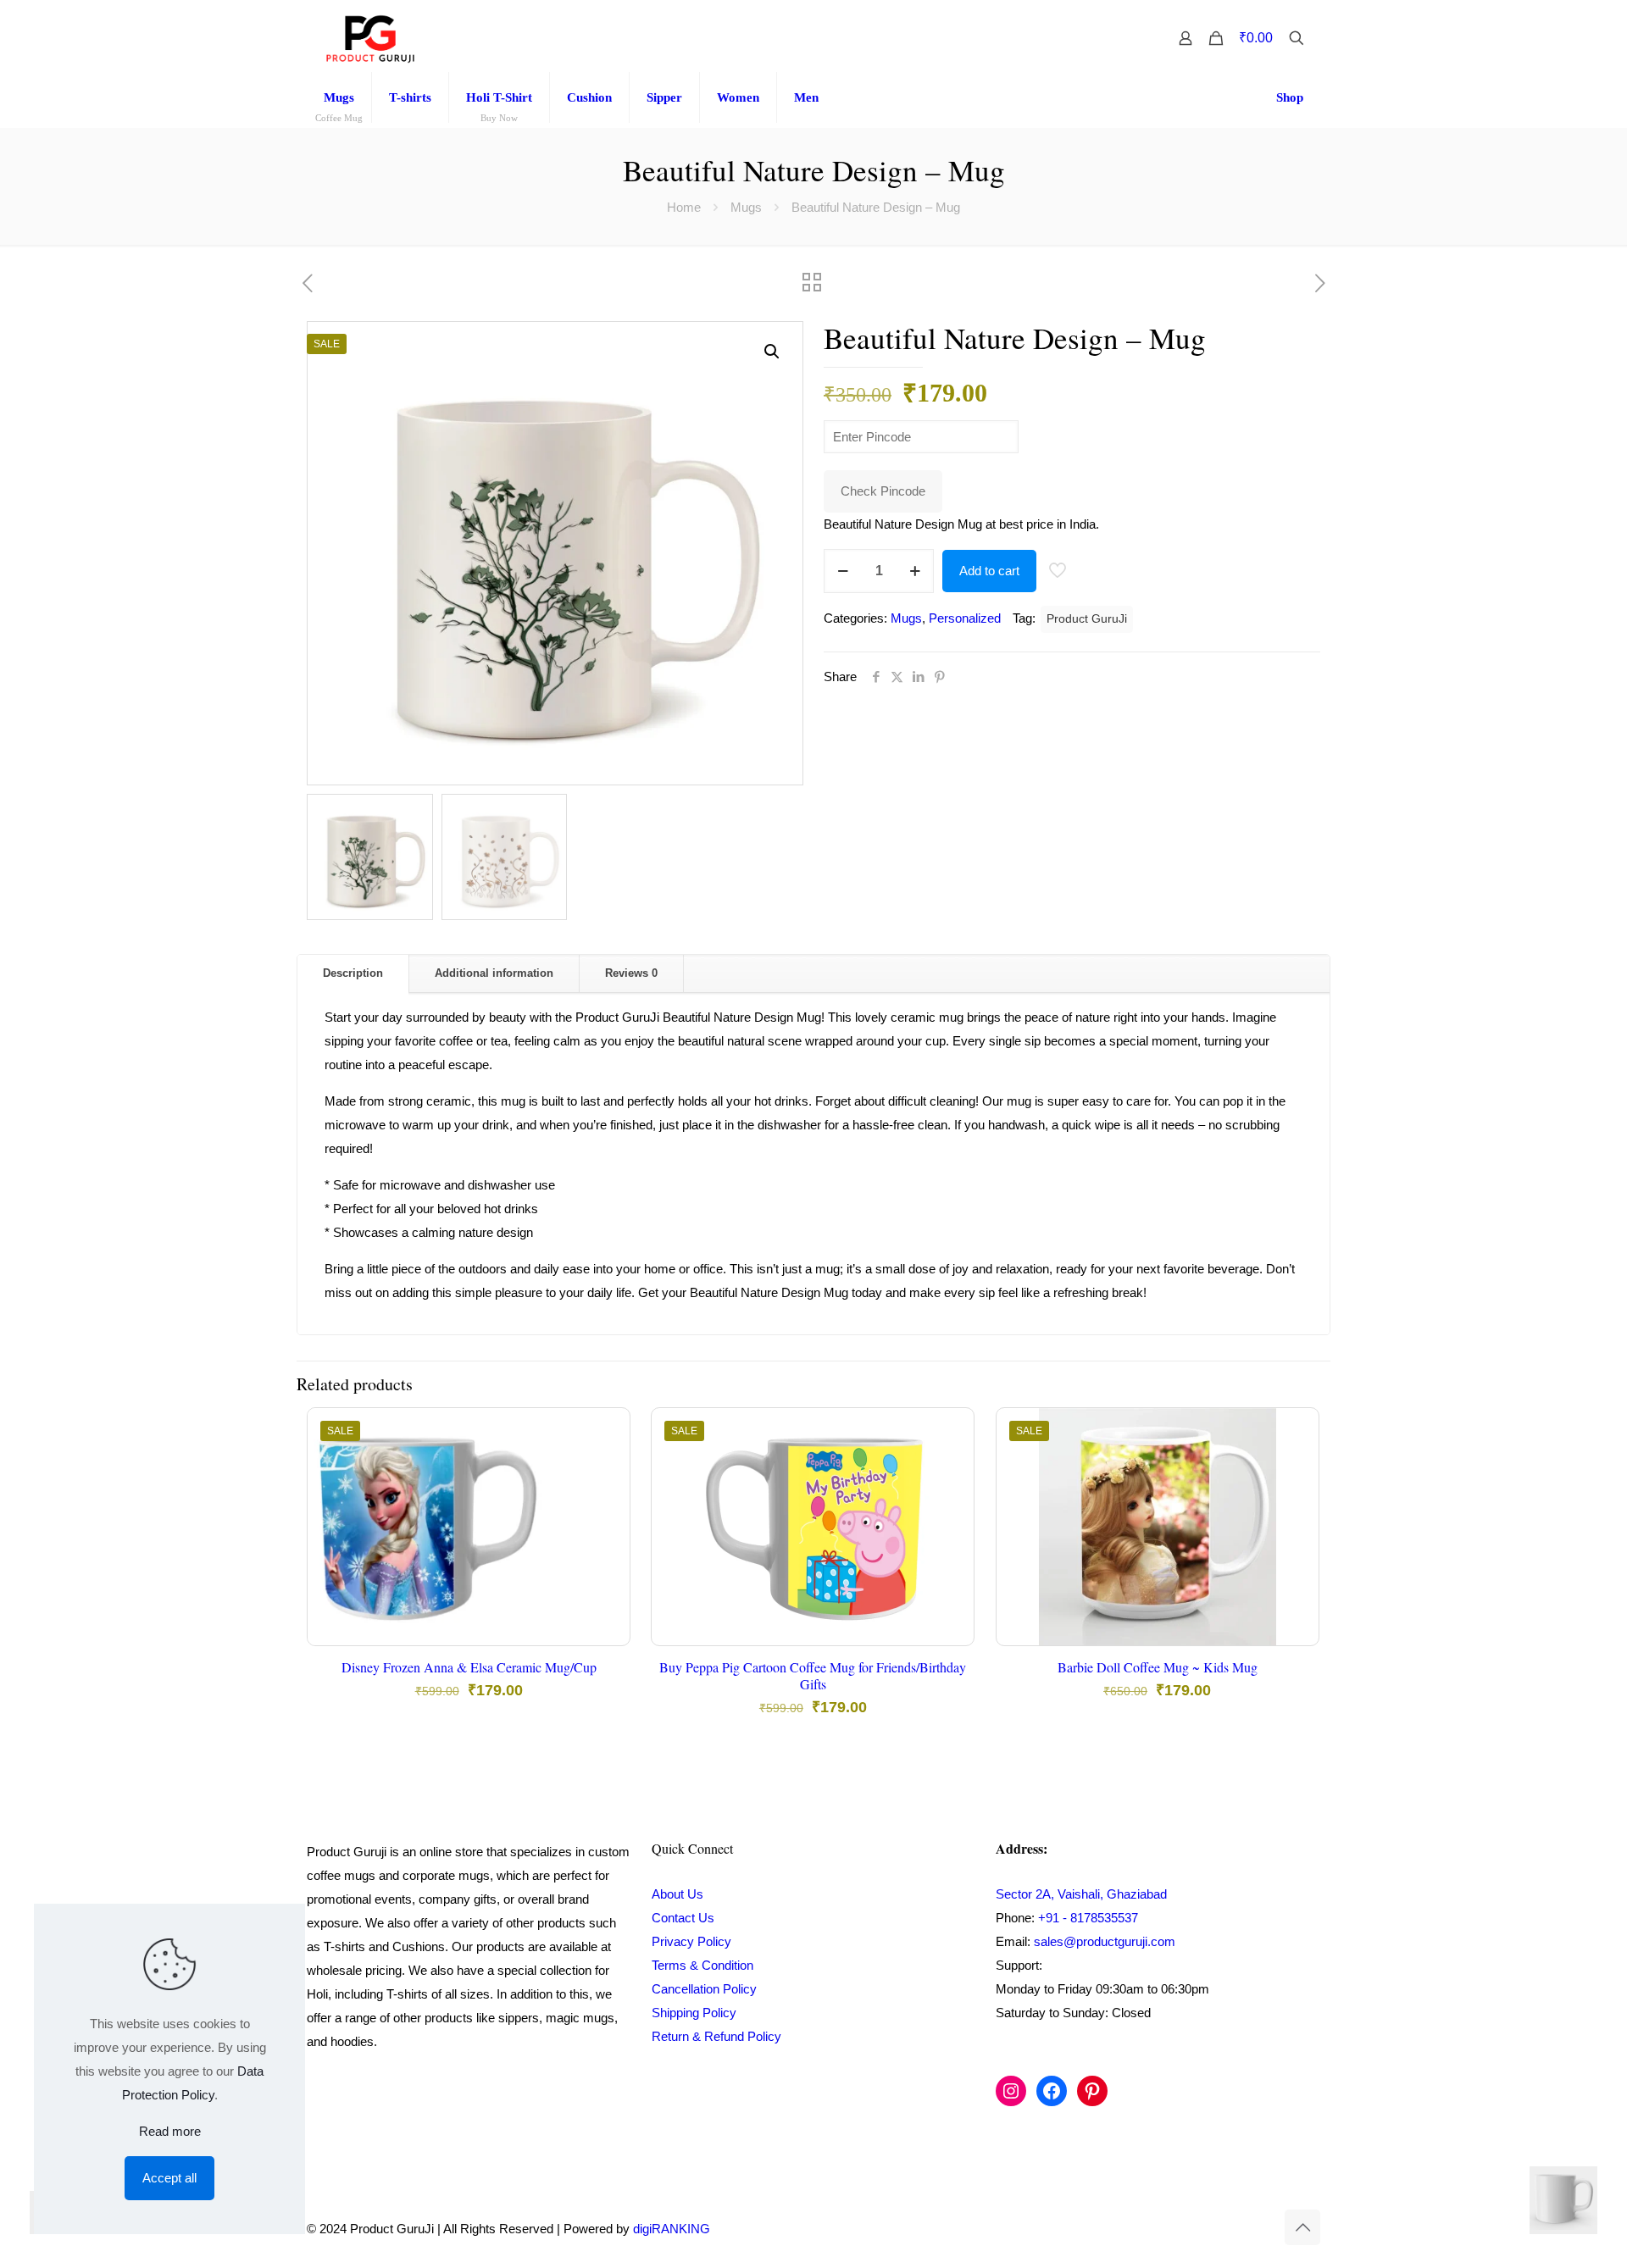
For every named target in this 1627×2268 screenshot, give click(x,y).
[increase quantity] (915, 571)
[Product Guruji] (370, 38)
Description (353, 973)
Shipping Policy (694, 2013)
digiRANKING (672, 2229)
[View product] (606, 1468)
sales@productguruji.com (1105, 1941)
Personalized (965, 618)
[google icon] (1262, 2229)
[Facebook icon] (1210, 2229)
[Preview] (606, 1541)
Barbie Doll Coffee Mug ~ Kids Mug (1158, 1667)
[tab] (353, 974)
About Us (677, 1894)
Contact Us (683, 1918)
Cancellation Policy (704, 1989)
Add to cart (989, 571)
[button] (773, 352)
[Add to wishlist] (606, 1505)
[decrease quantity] (843, 571)
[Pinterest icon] (1245, 2229)
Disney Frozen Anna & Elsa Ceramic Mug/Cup (469, 1667)
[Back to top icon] (1302, 2227)
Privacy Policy (691, 1941)
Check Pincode (883, 491)
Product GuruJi (1087, 619)
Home (684, 207)
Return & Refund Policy (716, 2036)
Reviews (631, 973)
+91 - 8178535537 (1088, 1918)
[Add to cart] (606, 1432)
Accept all (169, 2178)
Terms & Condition (702, 1965)
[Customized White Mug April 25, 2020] (1578, 2200)
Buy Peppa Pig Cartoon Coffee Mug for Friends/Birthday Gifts (813, 1675)
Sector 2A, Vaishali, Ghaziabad (1081, 1894)
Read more (170, 2131)
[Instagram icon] (1227, 2229)
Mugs (746, 207)
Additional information (494, 973)
